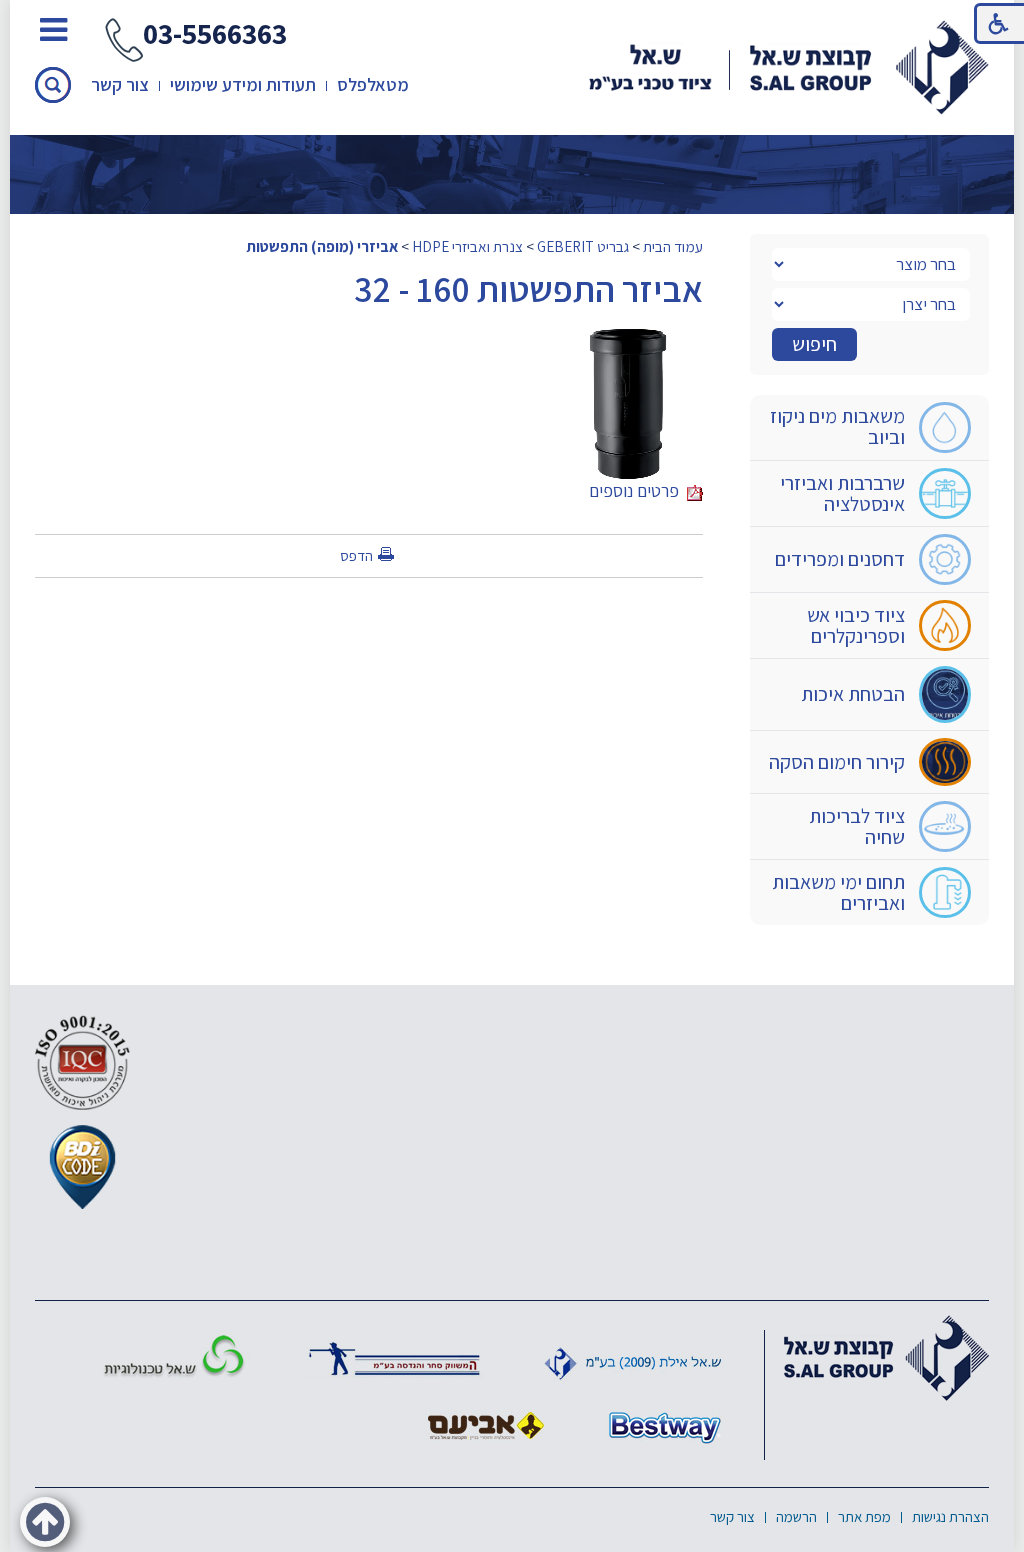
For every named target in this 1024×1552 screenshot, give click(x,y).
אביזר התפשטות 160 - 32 (528, 288)
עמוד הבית (673, 246)
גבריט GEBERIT (583, 246)
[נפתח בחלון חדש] (394, 1357)
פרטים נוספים (638, 490)
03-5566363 (215, 35)
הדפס (356, 555)
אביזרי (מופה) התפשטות (322, 246)
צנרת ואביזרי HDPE (467, 246)
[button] (53, 85)
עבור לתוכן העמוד (512, 19)
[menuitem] (869, 428)
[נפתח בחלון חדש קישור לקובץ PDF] (628, 340)
